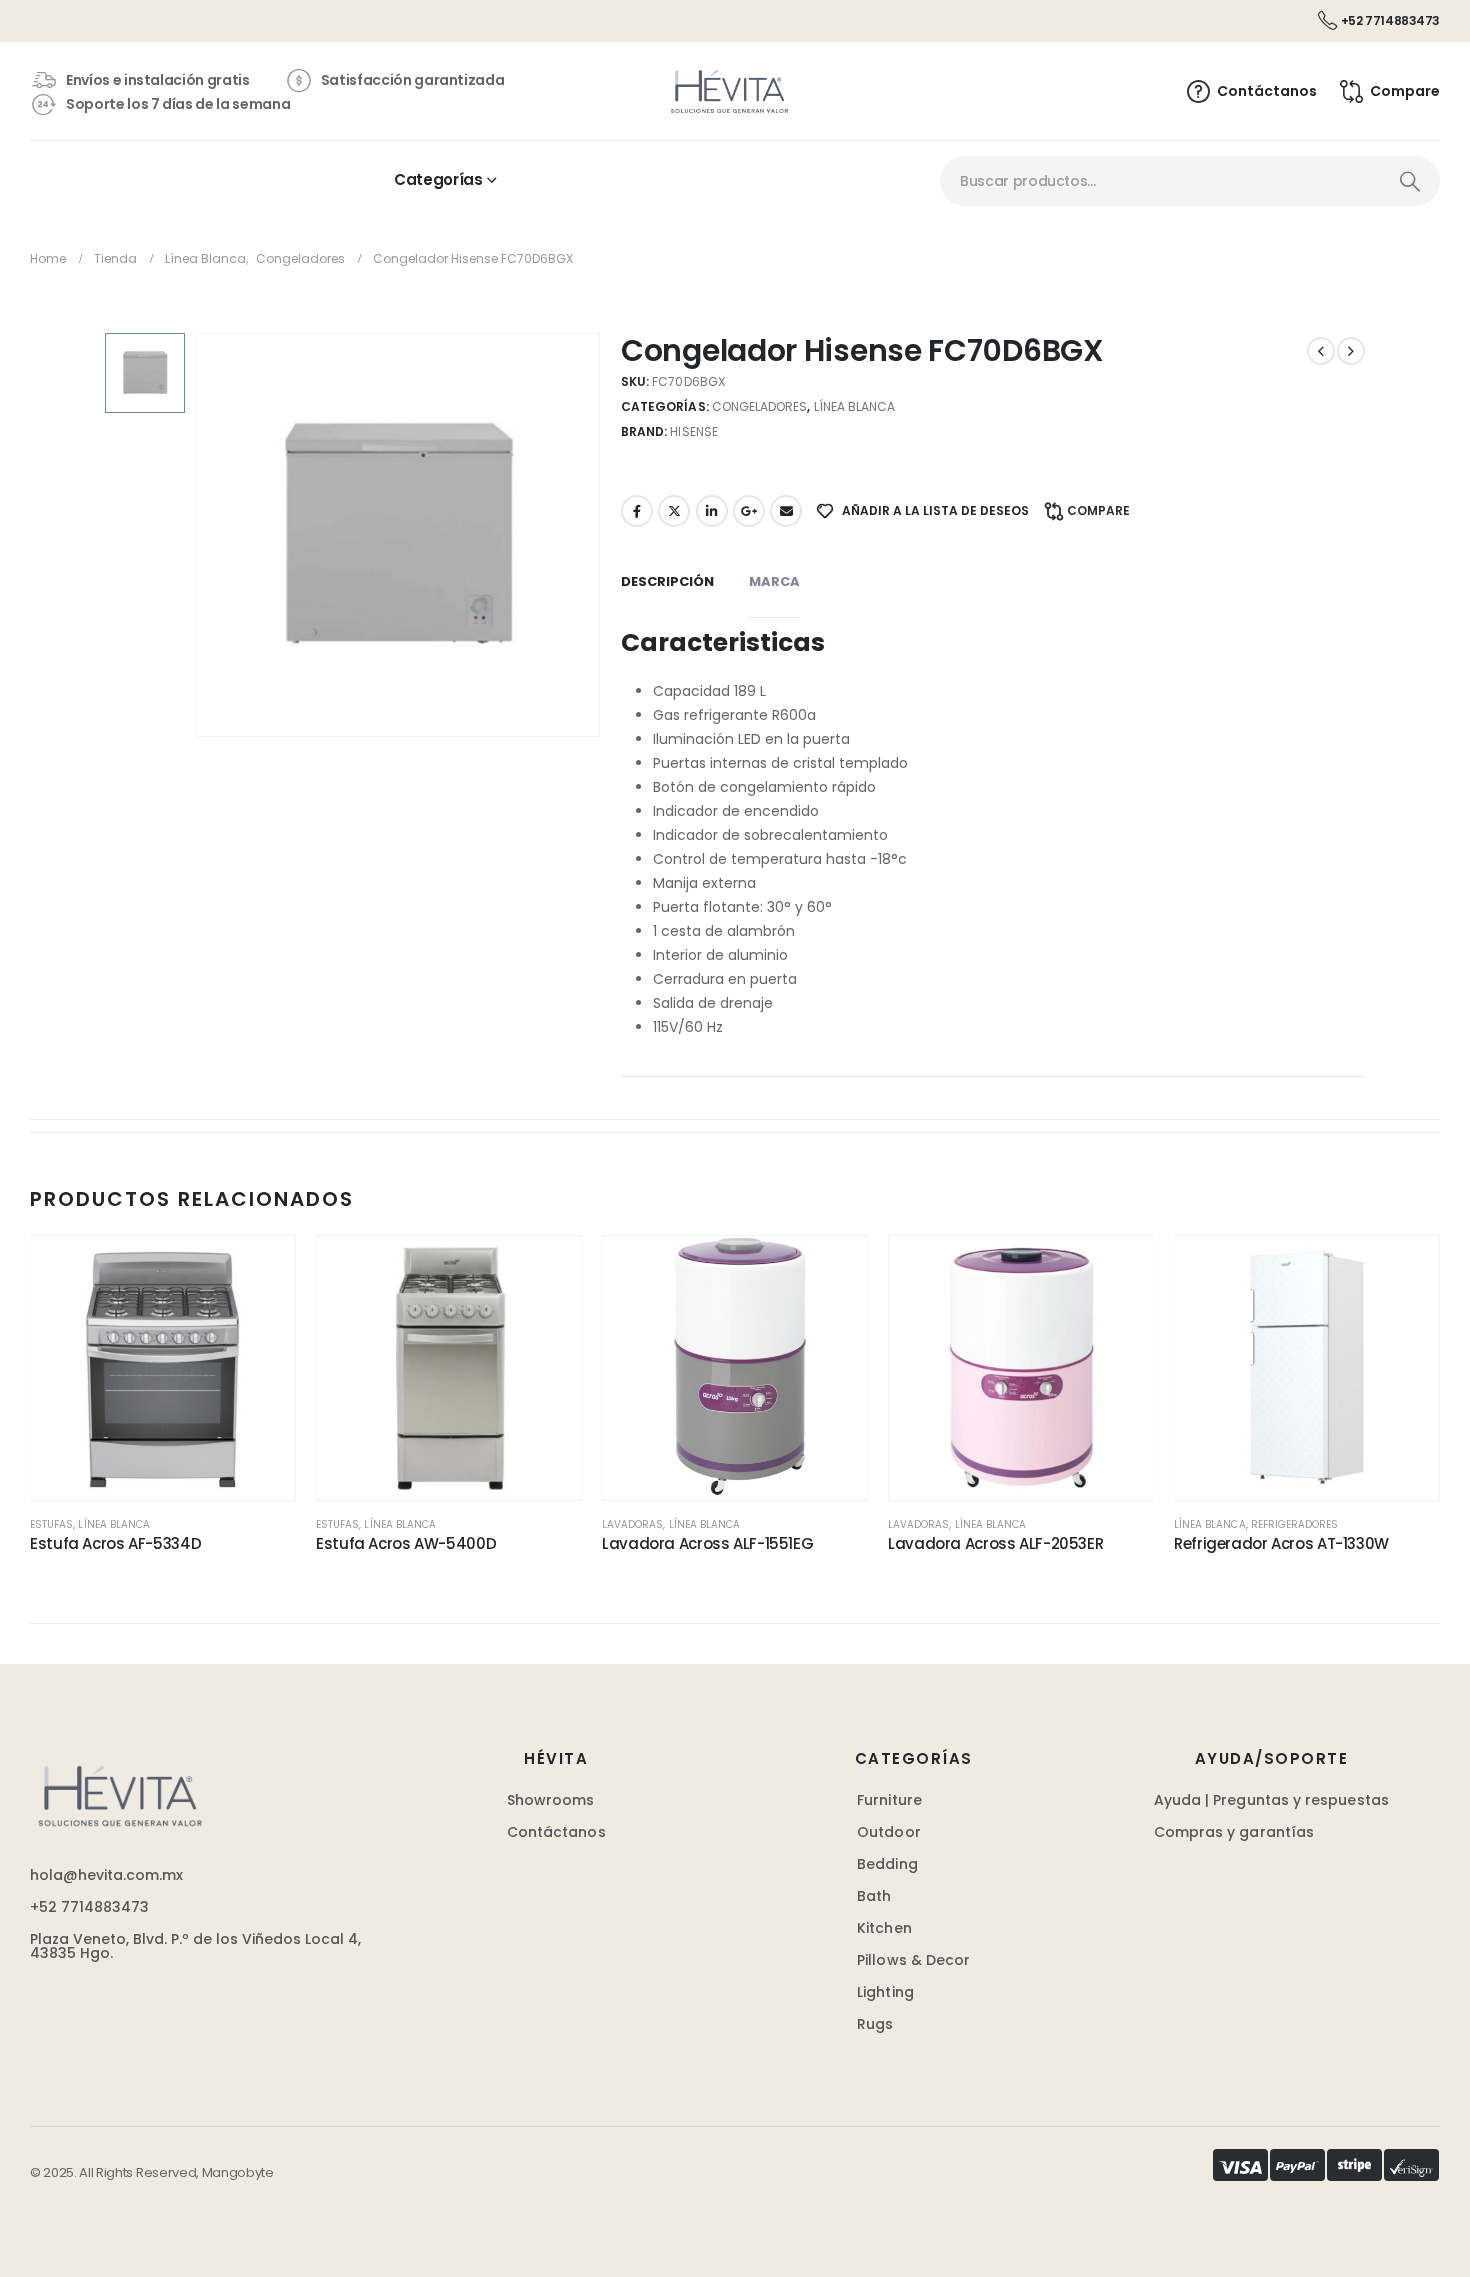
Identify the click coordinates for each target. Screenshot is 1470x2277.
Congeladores (760, 406)
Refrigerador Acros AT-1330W (1281, 1543)
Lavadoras (632, 1524)
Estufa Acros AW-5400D (406, 1543)
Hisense (693, 431)
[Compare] (260, 1365)
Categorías (438, 179)
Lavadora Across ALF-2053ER (995, 1543)
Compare (1098, 510)
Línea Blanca (855, 406)
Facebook (637, 511)
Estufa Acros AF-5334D (115, 1543)
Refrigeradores (1295, 1524)
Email (786, 511)
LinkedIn (712, 511)
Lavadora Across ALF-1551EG (707, 1543)
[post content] (163, 1368)
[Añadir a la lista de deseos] (260, 1271)
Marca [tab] (774, 581)
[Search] (1409, 181)
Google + (749, 511)
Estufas (51, 1524)
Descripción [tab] (667, 581)
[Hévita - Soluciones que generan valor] (729, 91)
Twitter (674, 511)
